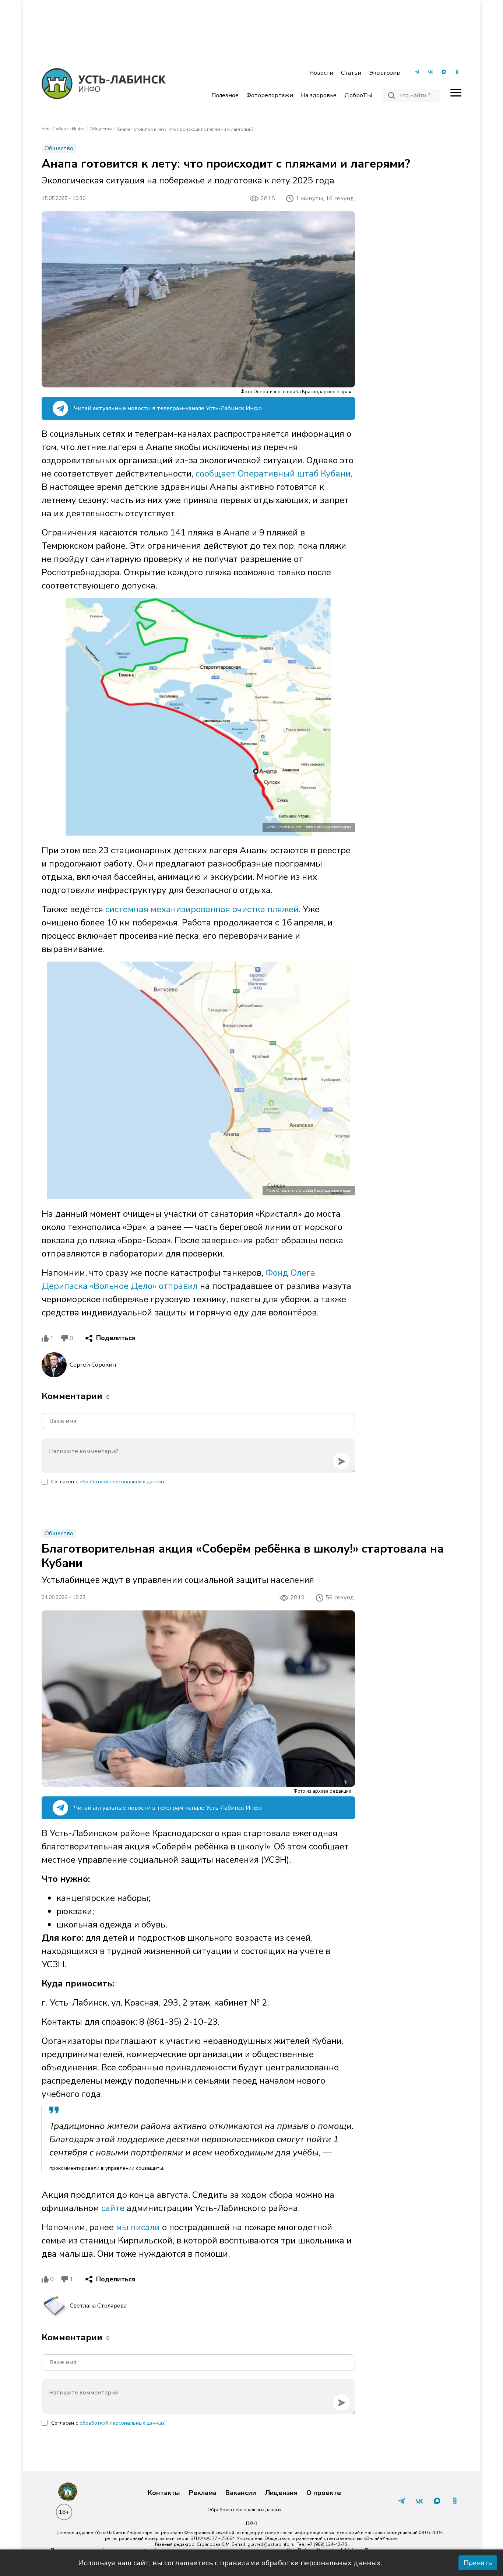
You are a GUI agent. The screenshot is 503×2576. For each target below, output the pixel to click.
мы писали (138, 2227)
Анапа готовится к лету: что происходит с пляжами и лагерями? (185, 129)
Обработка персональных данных (244, 2510)
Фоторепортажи (270, 95)
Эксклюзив (384, 73)
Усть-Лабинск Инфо (63, 129)
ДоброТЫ (358, 95)
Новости (321, 73)
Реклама (203, 2493)
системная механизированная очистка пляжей (202, 909)
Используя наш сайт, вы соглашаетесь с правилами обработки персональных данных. (230, 2563)
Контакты (164, 2493)
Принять (478, 2563)
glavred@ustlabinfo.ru (271, 2544)
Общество (101, 129)
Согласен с (108, 1482)
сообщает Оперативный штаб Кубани (273, 474)
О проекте (324, 2493)
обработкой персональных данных (122, 1482)
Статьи (351, 73)
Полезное (225, 95)
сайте (112, 2208)
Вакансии (241, 2493)
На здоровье (319, 95)
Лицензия (281, 2493)
